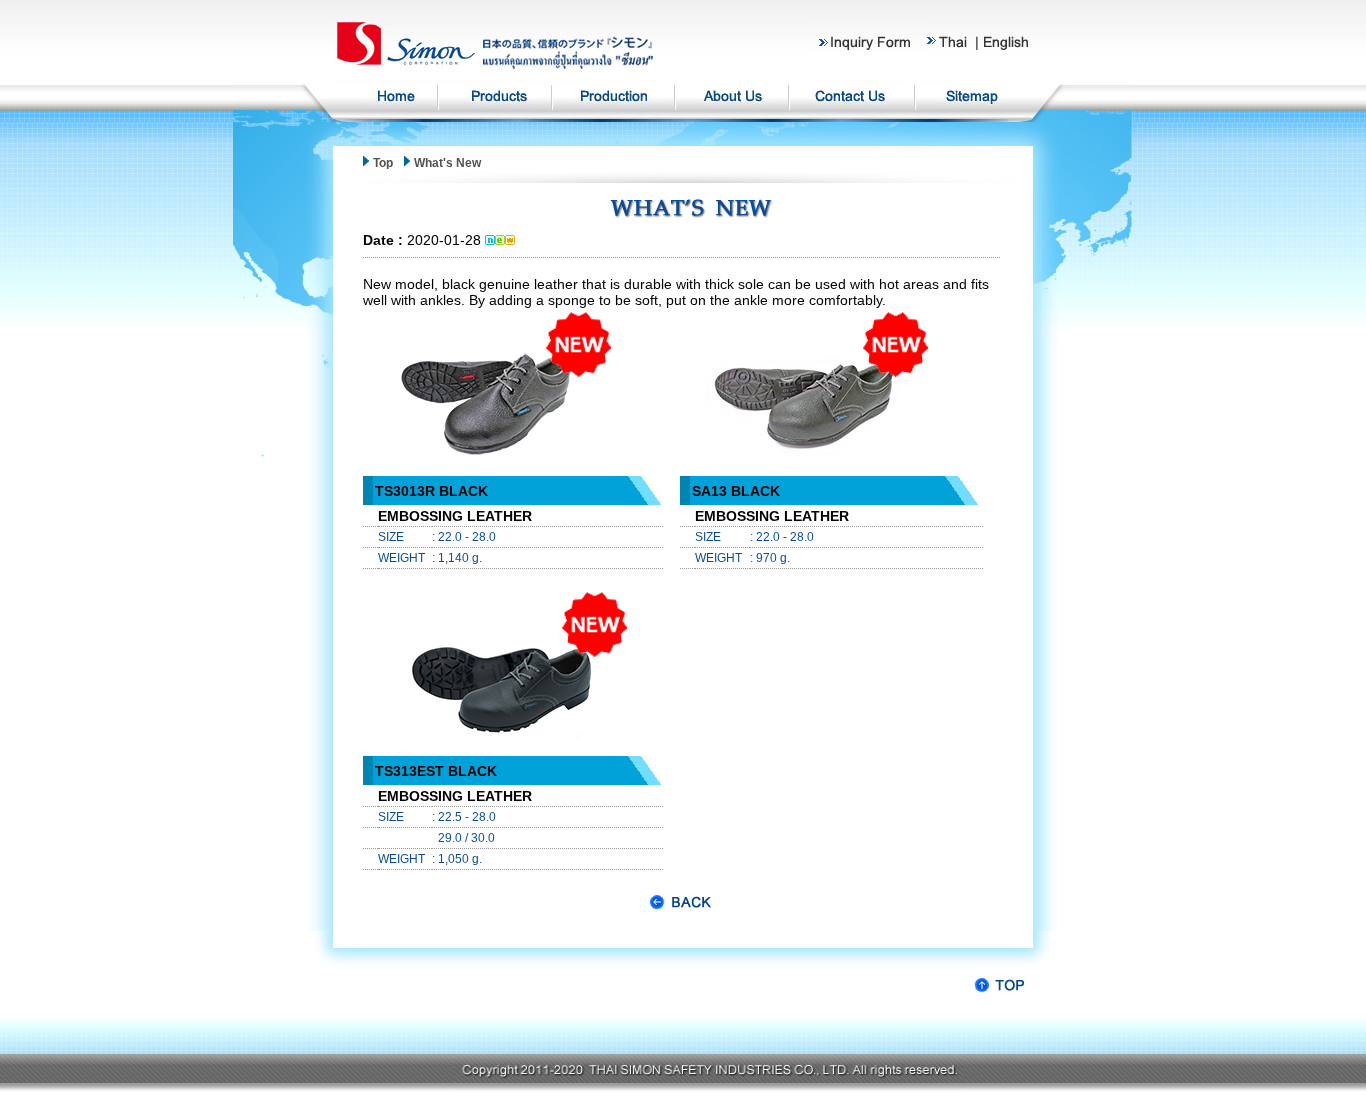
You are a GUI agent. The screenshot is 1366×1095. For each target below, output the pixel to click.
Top (384, 163)
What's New (447, 163)
